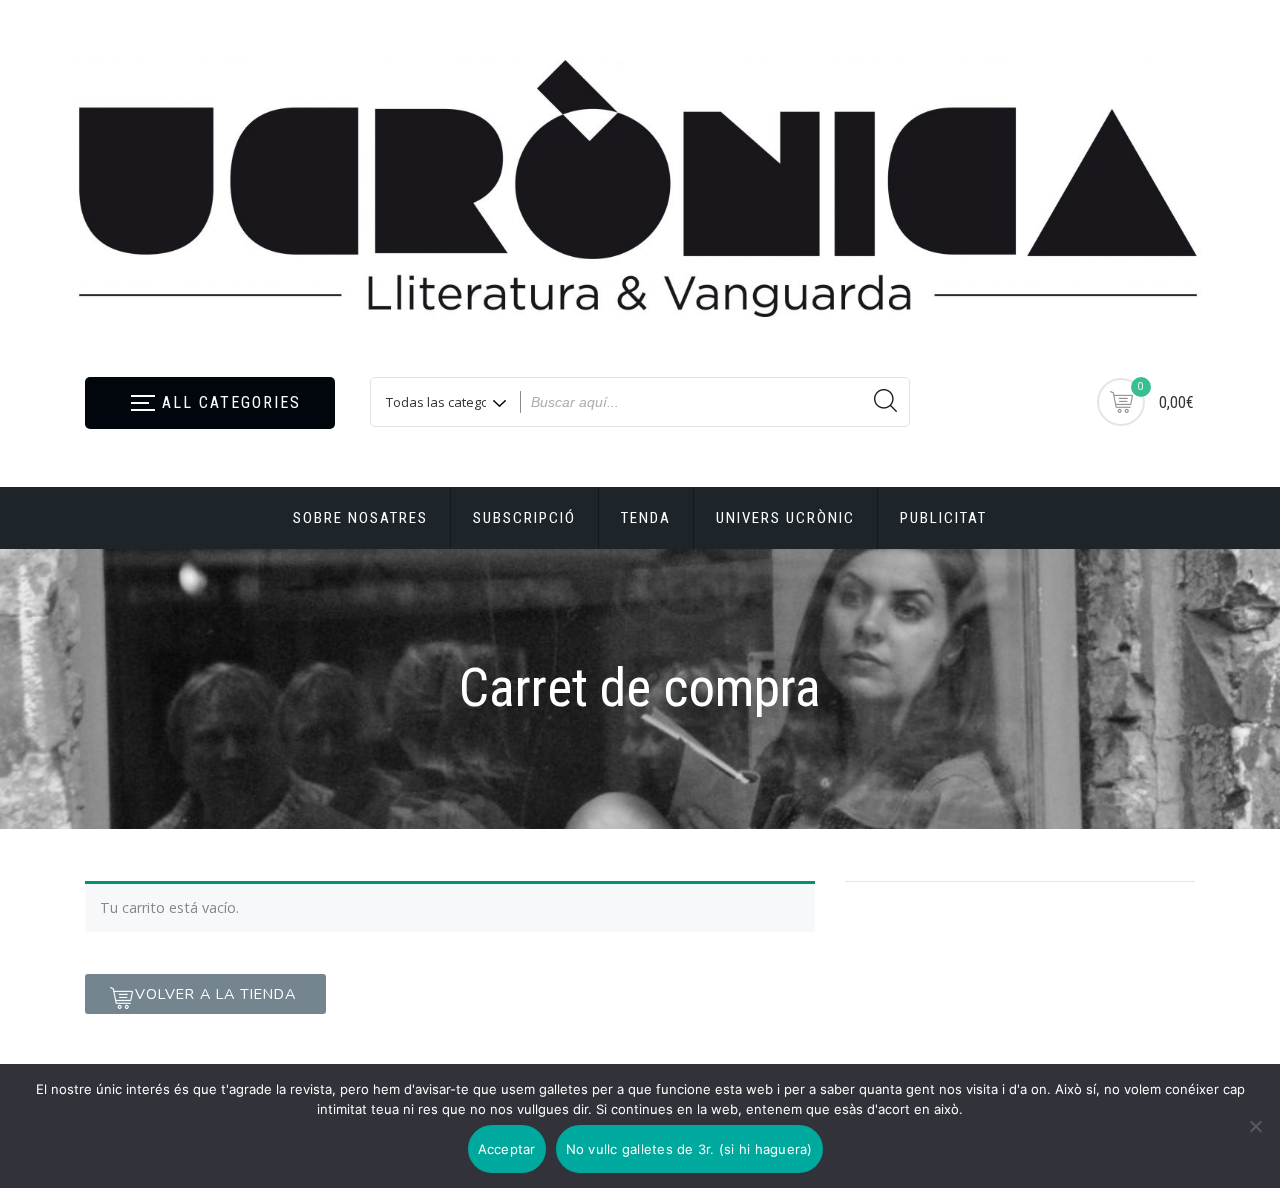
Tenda (646, 518)
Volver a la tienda (215, 994)
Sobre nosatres (360, 518)
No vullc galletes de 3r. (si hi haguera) (689, 1149)
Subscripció (524, 518)
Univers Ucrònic (785, 518)
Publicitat (943, 518)
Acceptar (507, 1149)
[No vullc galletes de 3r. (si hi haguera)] (1255, 1126)
